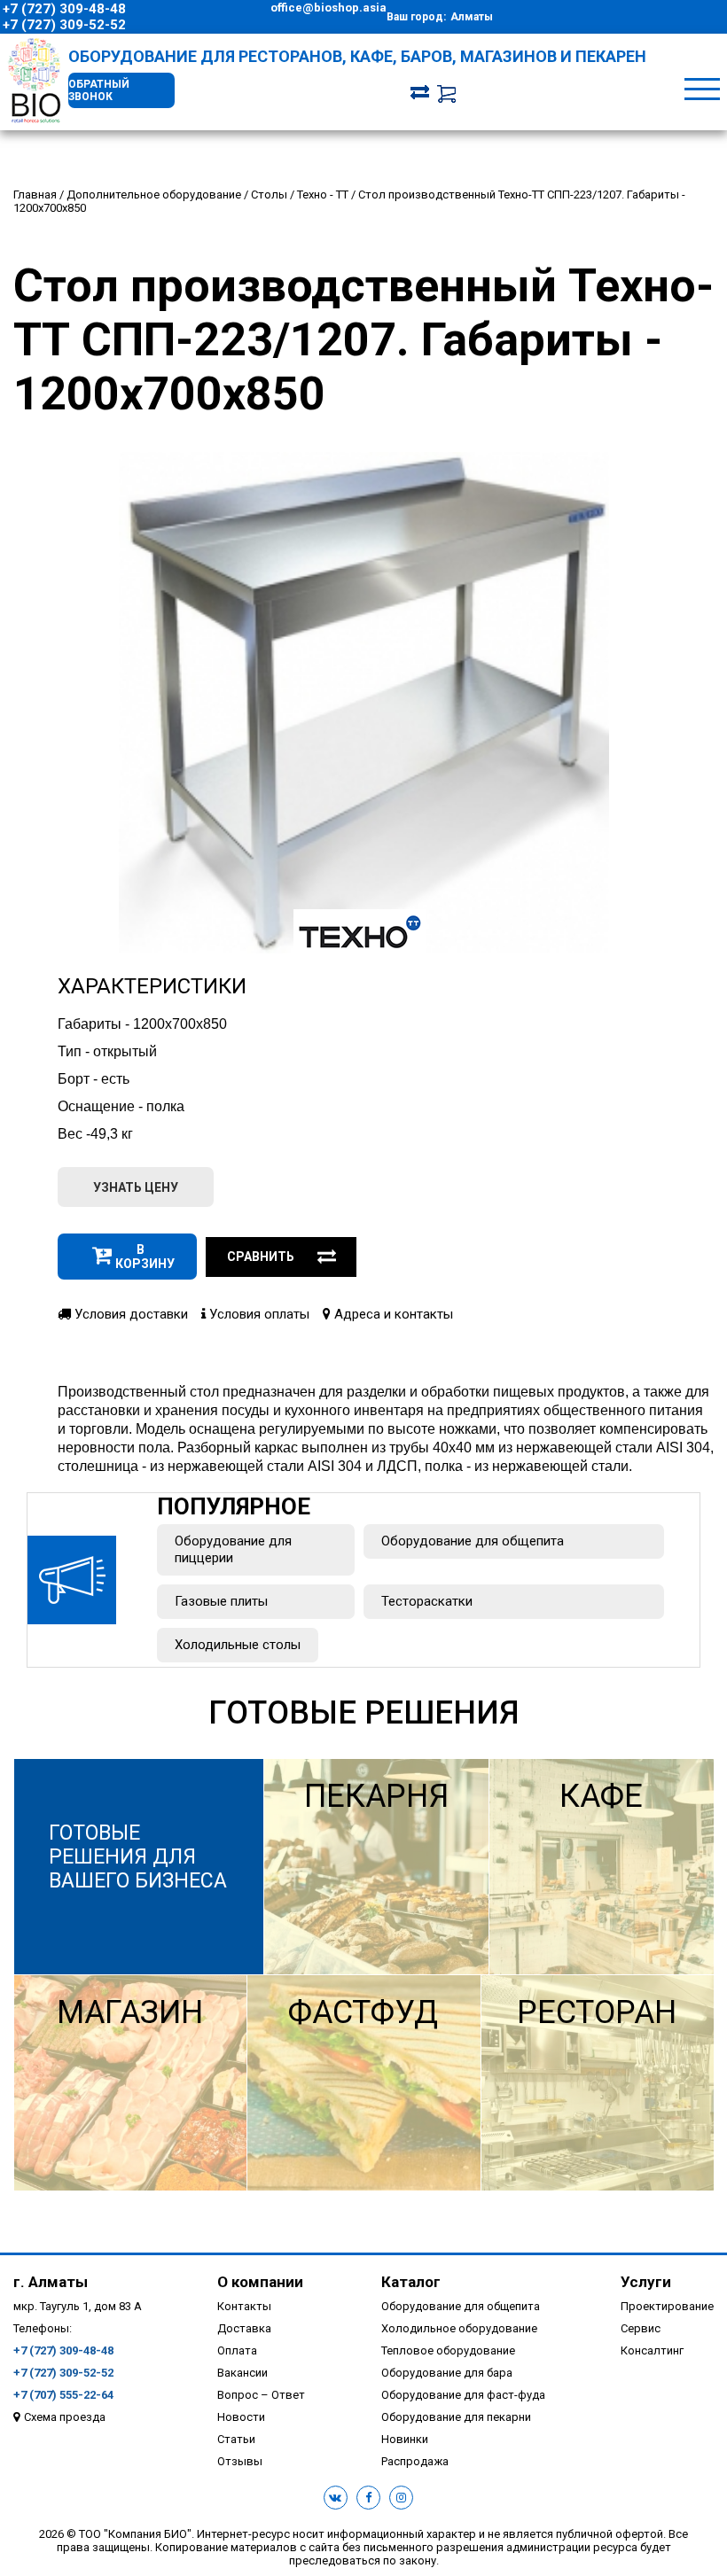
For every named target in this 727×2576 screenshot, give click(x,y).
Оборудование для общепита (473, 1541)
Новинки (405, 2439)
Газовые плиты (221, 1601)
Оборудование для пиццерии (233, 1549)
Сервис (641, 2328)
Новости (241, 2417)
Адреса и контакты (392, 1314)
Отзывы (240, 2461)
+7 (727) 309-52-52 (64, 25)
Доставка (244, 2328)
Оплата (237, 2350)
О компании (260, 2282)
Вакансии (242, 2373)
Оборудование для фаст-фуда (463, 2395)
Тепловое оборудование (448, 2350)
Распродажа (415, 2461)
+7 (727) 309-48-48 (64, 9)
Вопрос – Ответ (261, 2395)
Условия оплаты (258, 1314)
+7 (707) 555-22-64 (63, 2395)
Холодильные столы (238, 1645)
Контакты (244, 2306)
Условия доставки (129, 1314)
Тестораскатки (427, 1601)
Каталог (411, 2282)
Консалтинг (652, 2350)
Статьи (236, 2439)
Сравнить (261, 1257)
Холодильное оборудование (459, 2328)
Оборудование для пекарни (456, 2417)
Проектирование (667, 2306)
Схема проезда (65, 2417)
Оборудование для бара (447, 2373)
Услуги (646, 2282)
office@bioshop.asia (328, 8)
